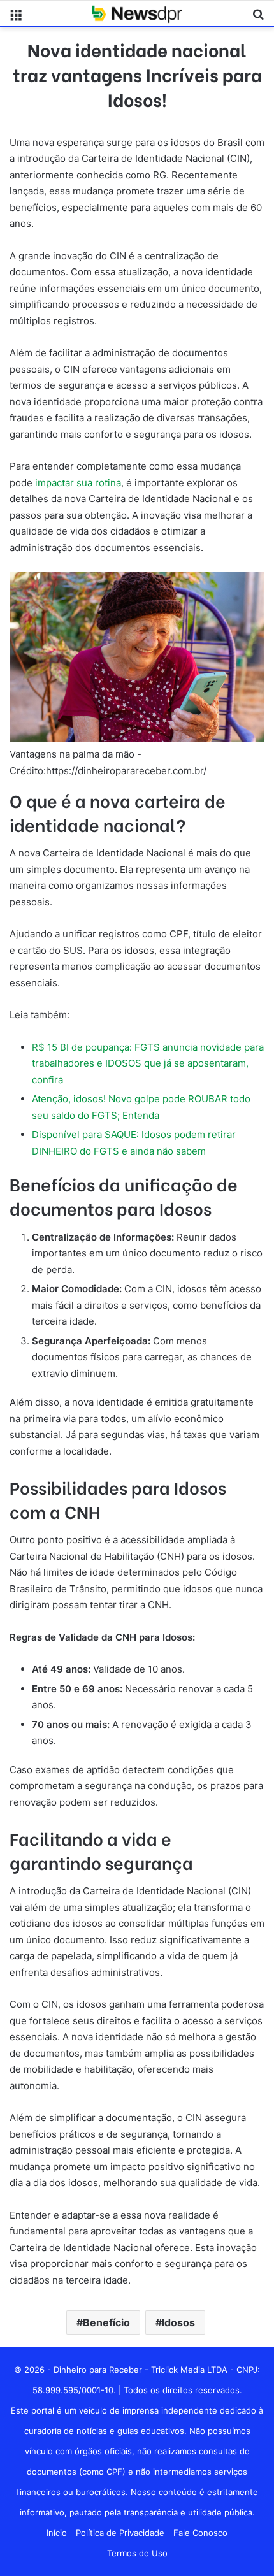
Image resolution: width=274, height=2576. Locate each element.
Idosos (178, 2322)
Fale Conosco (200, 2533)
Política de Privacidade (120, 2533)
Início (57, 2533)
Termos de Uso (137, 2553)
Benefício (106, 2322)
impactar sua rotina (77, 483)
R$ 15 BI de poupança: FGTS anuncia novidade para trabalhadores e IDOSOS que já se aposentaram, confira (148, 1063)
